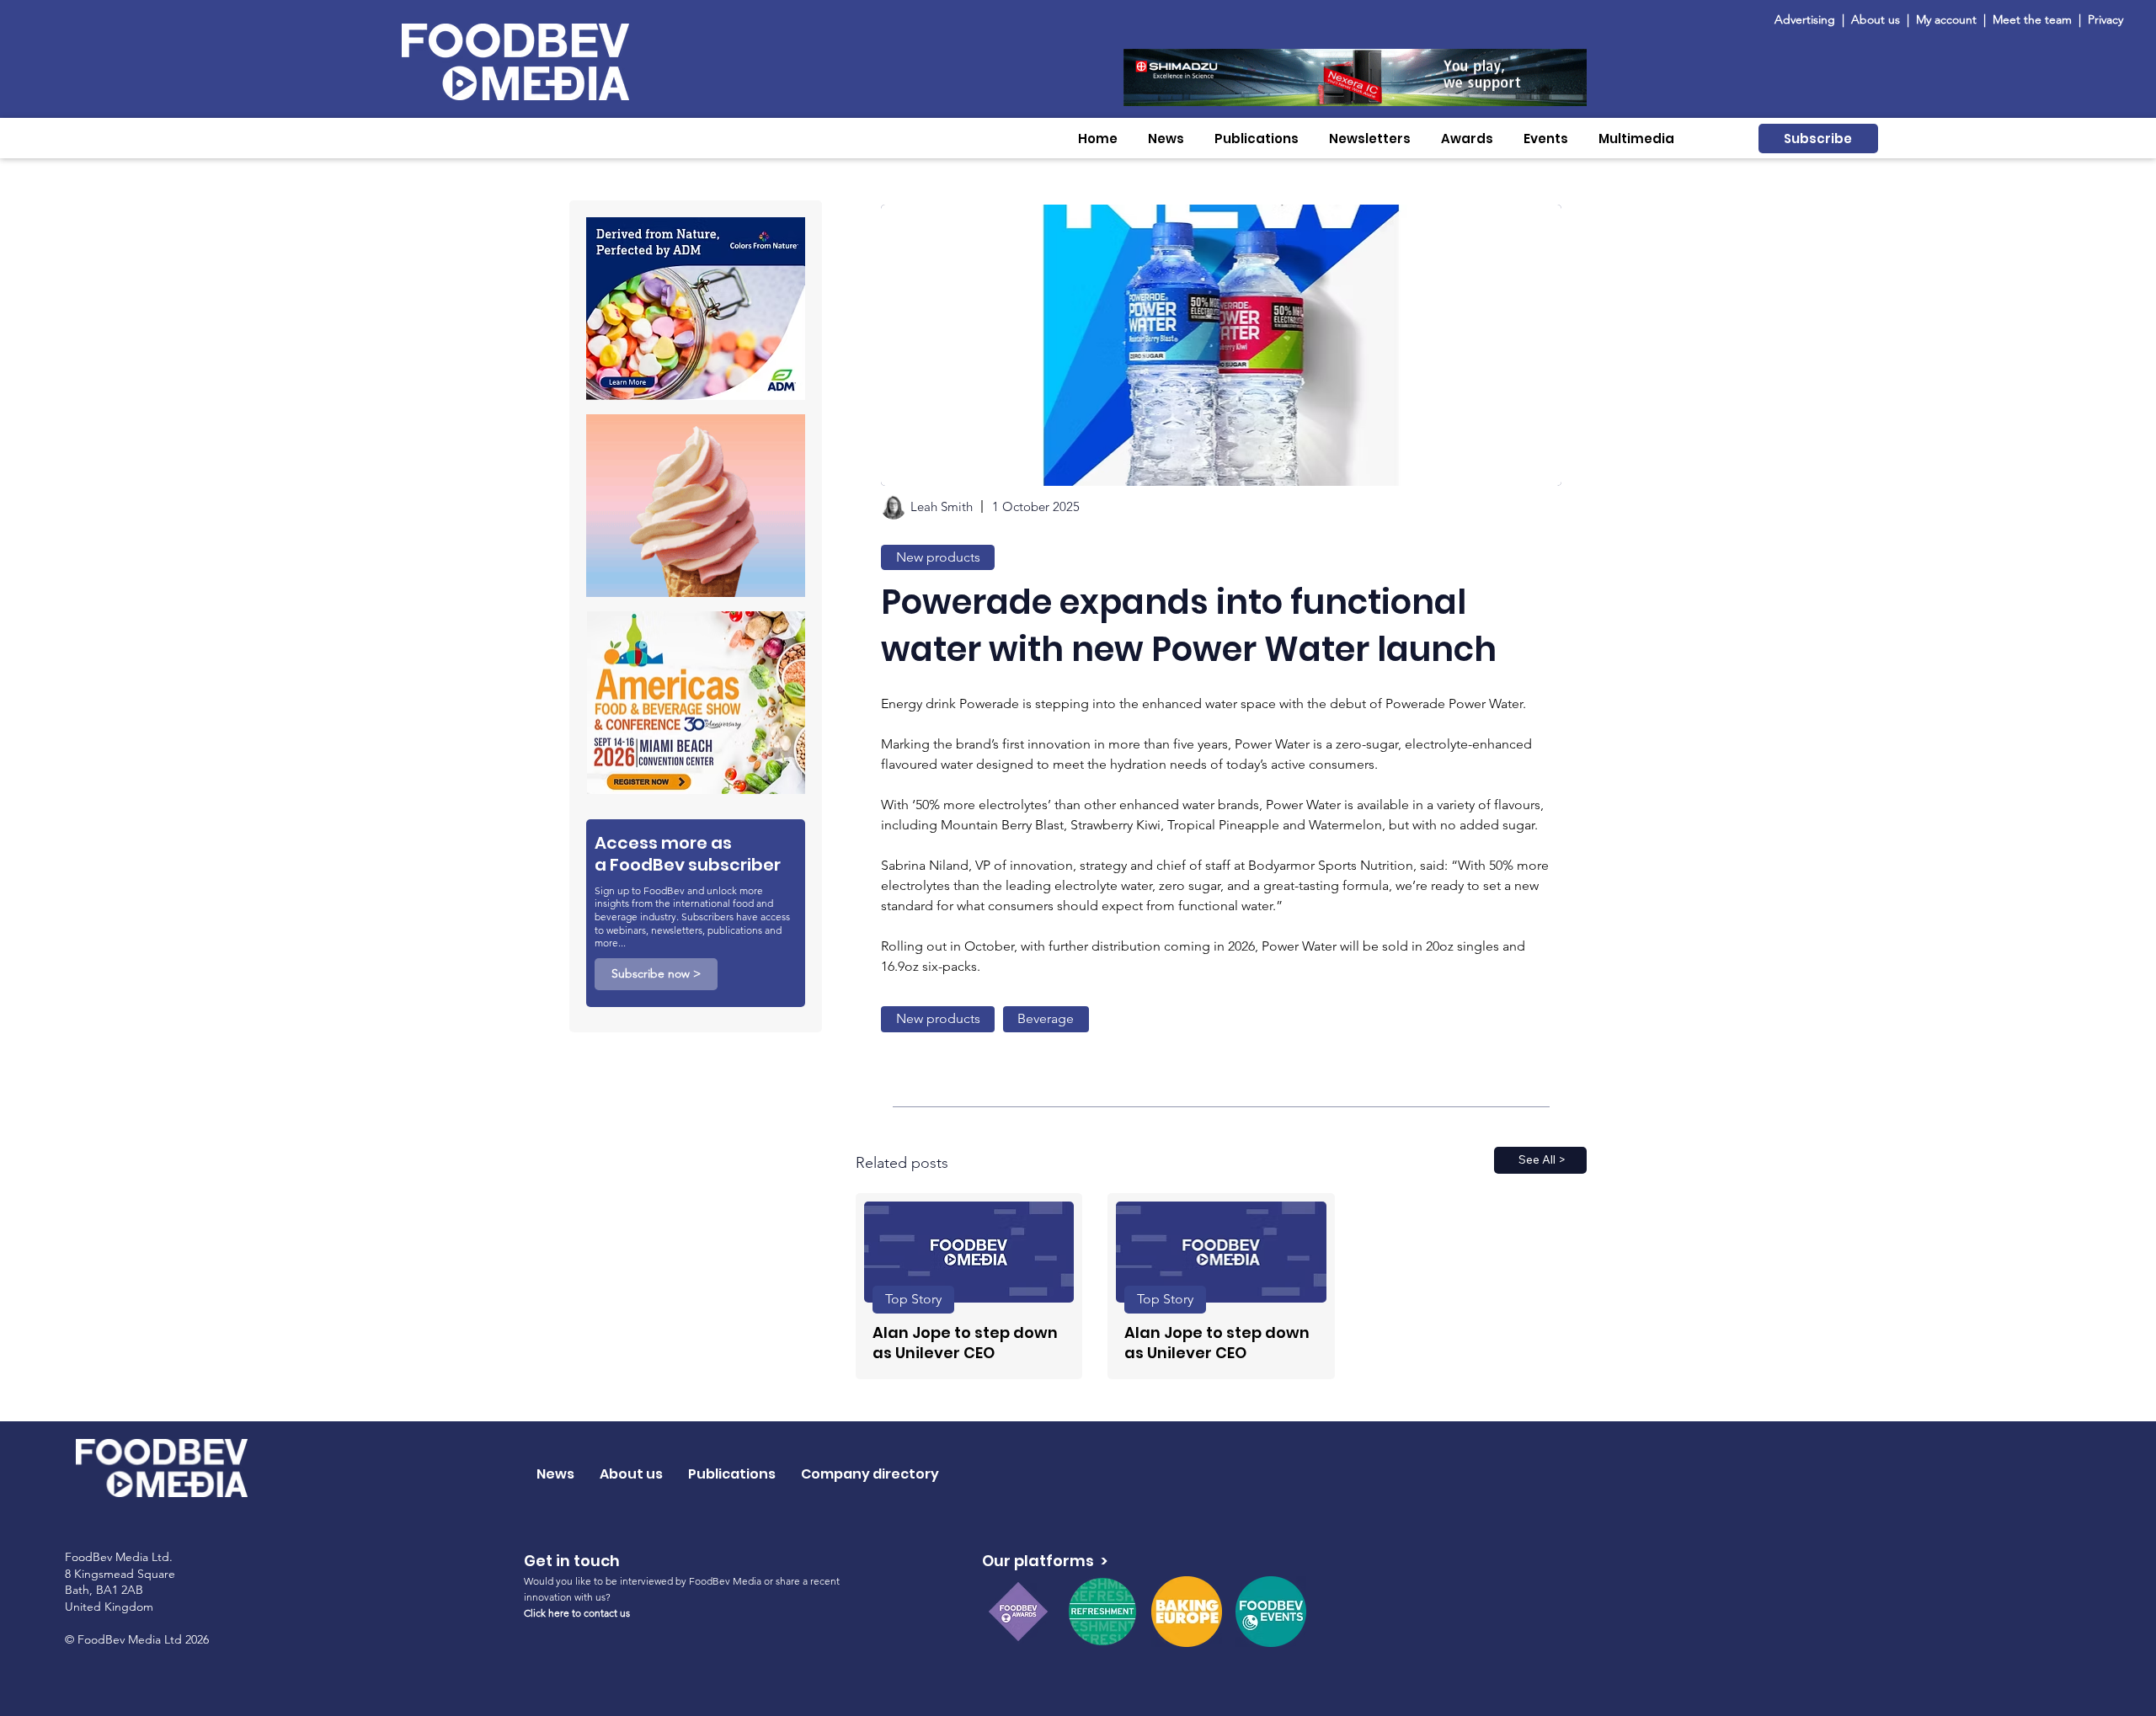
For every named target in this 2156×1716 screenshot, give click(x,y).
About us (1876, 19)
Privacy (2105, 19)
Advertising (1808, 19)
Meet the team (2034, 19)
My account (1946, 19)
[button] (1166, 139)
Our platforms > (1045, 1561)
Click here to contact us (577, 1613)
